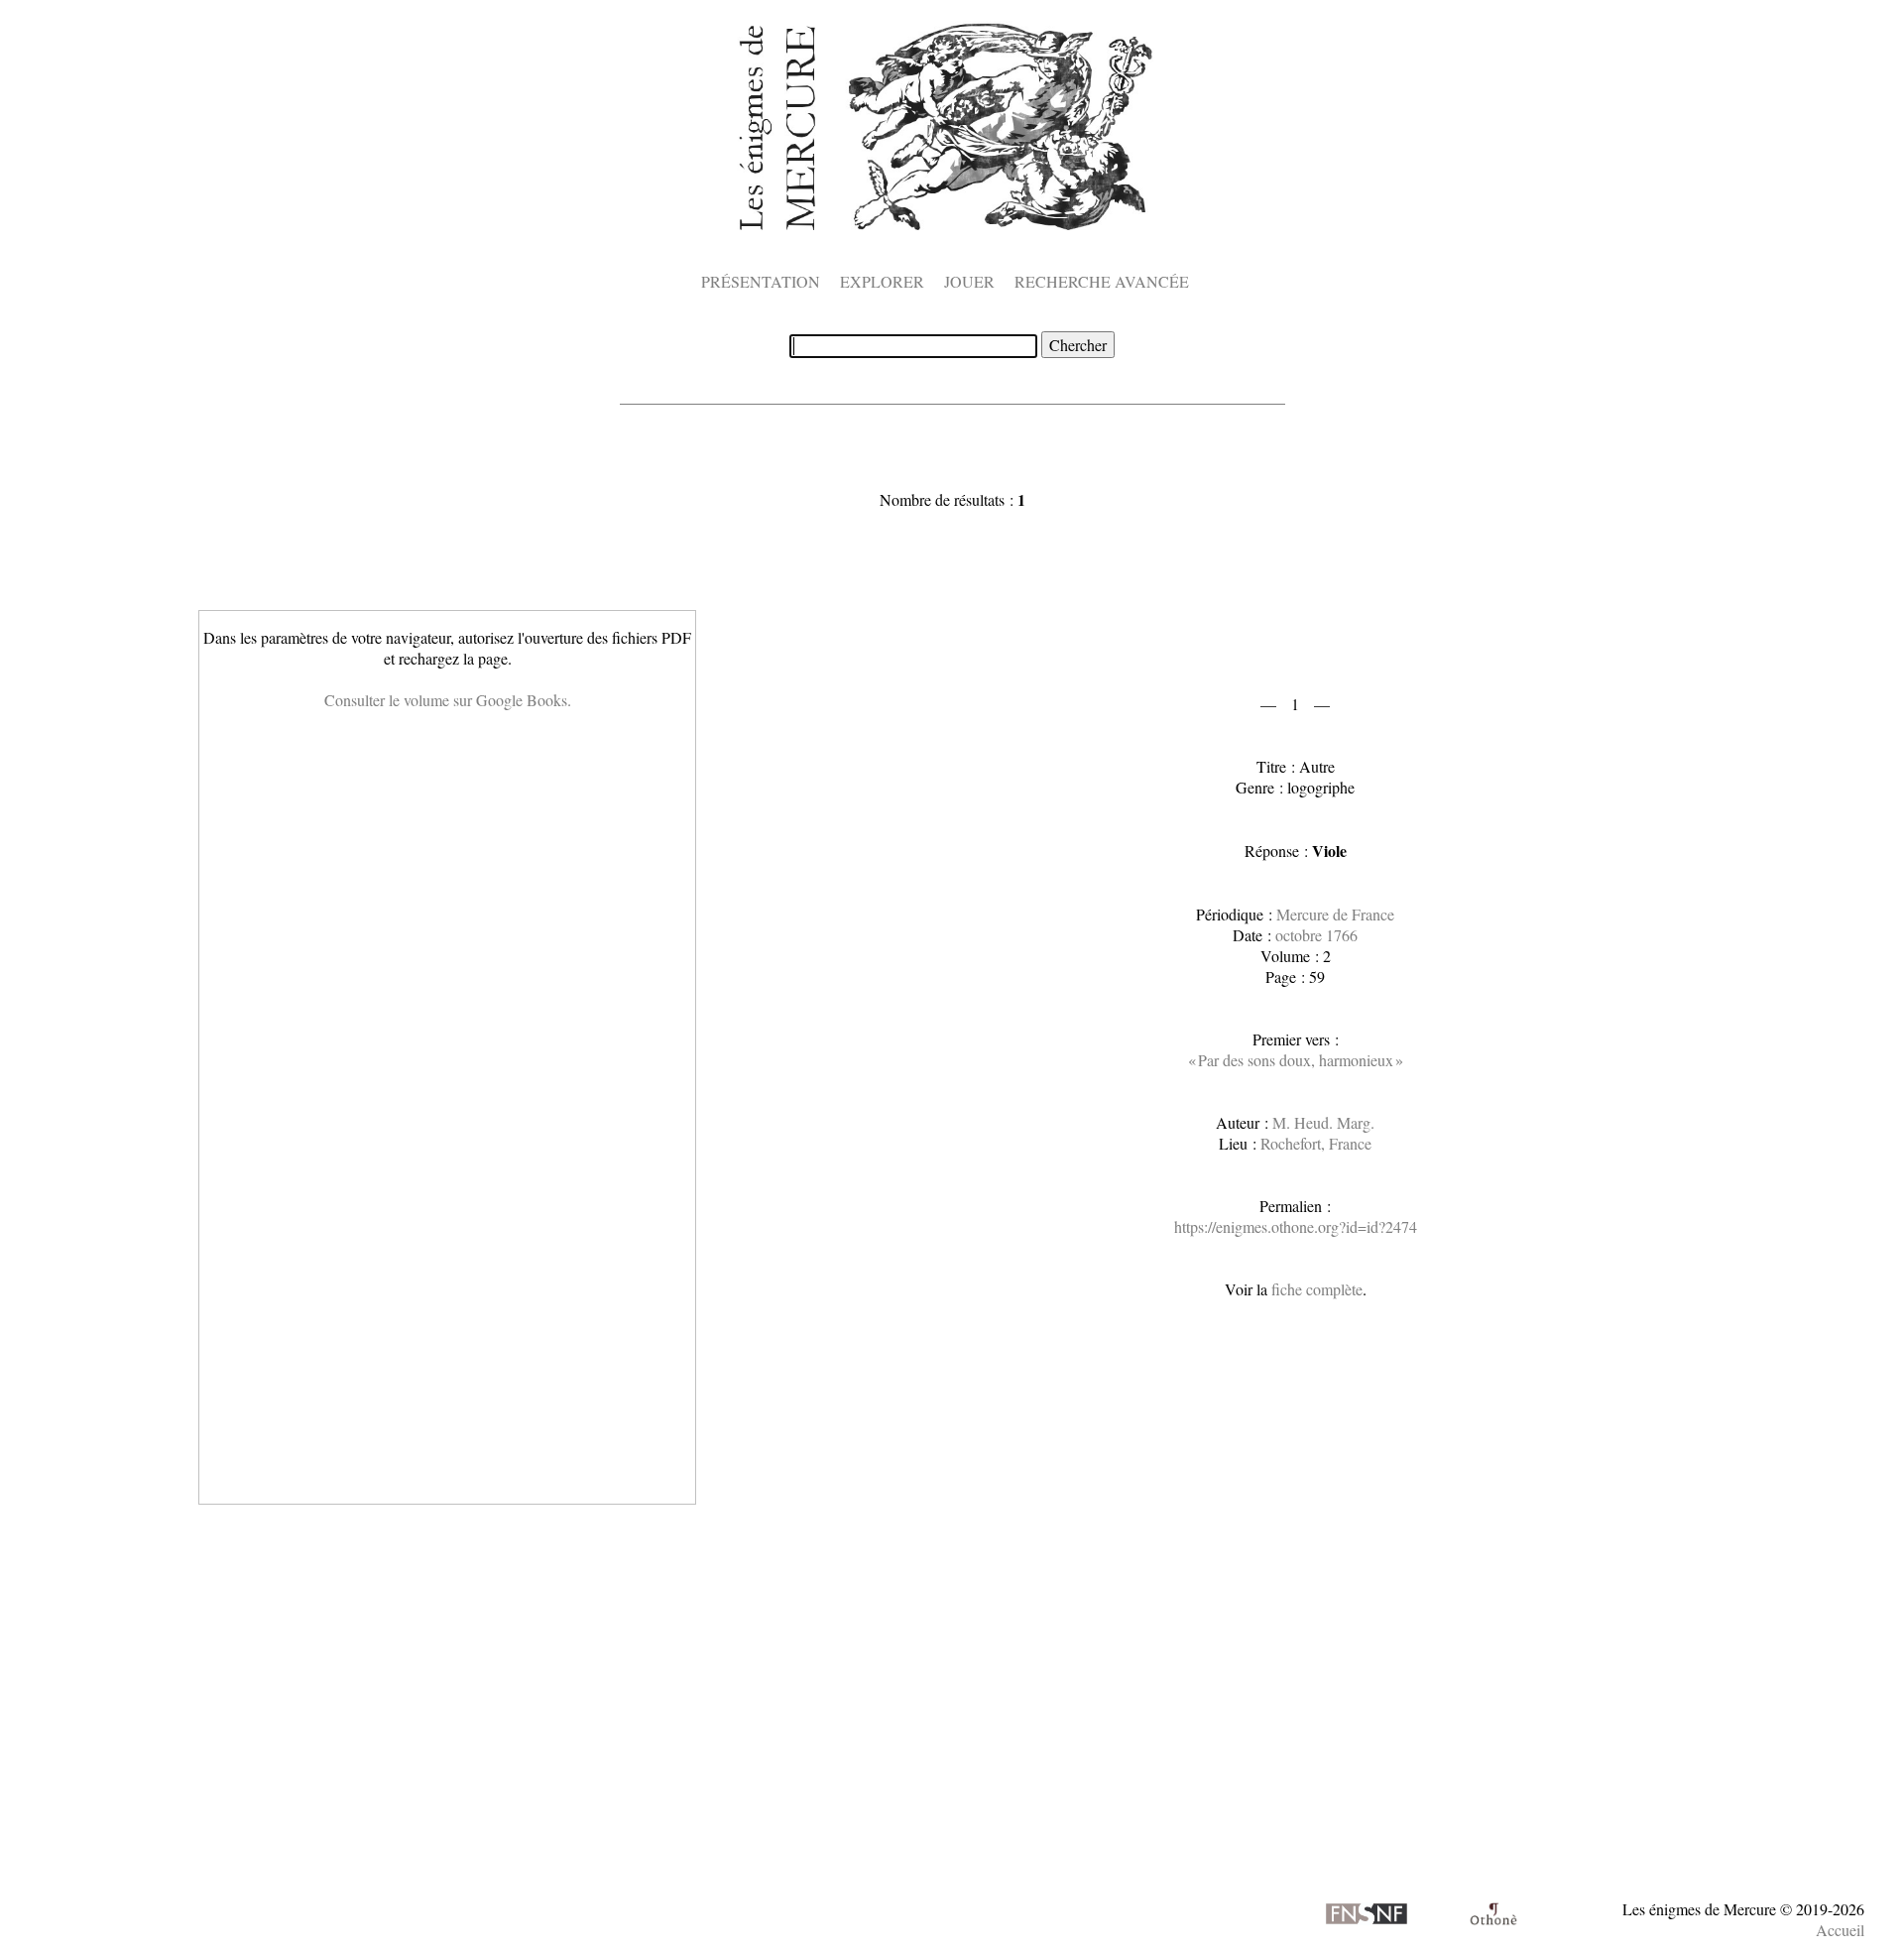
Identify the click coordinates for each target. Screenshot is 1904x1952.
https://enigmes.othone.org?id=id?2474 (1296, 1226)
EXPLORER (882, 281)
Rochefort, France (1316, 1143)
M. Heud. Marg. (1323, 1122)
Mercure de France (1335, 914)
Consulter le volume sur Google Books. (448, 700)
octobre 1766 (1316, 935)
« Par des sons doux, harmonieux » (1296, 1060)
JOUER (969, 281)
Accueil (1840, 1930)
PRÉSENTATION (761, 281)
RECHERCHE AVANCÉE (1102, 281)
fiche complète (1317, 1289)
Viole (1329, 851)
